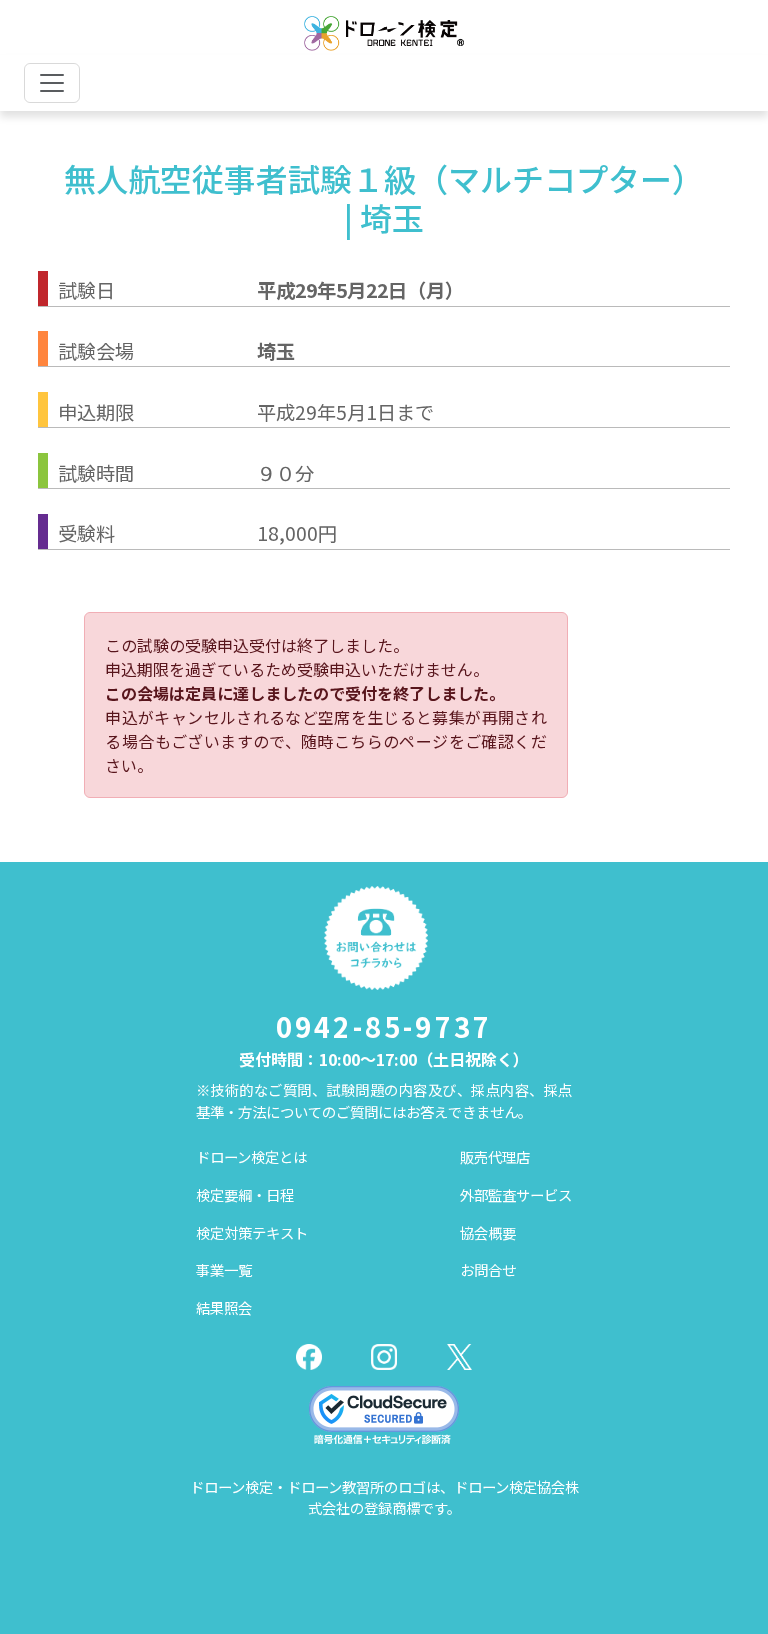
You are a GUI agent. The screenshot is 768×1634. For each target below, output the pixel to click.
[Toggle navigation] (52, 83)
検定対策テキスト (252, 1232)
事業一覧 (224, 1269)
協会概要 (488, 1232)
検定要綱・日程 (245, 1194)
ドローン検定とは (251, 1156)
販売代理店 (495, 1156)
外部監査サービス (516, 1194)
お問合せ (488, 1269)
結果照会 (224, 1307)
